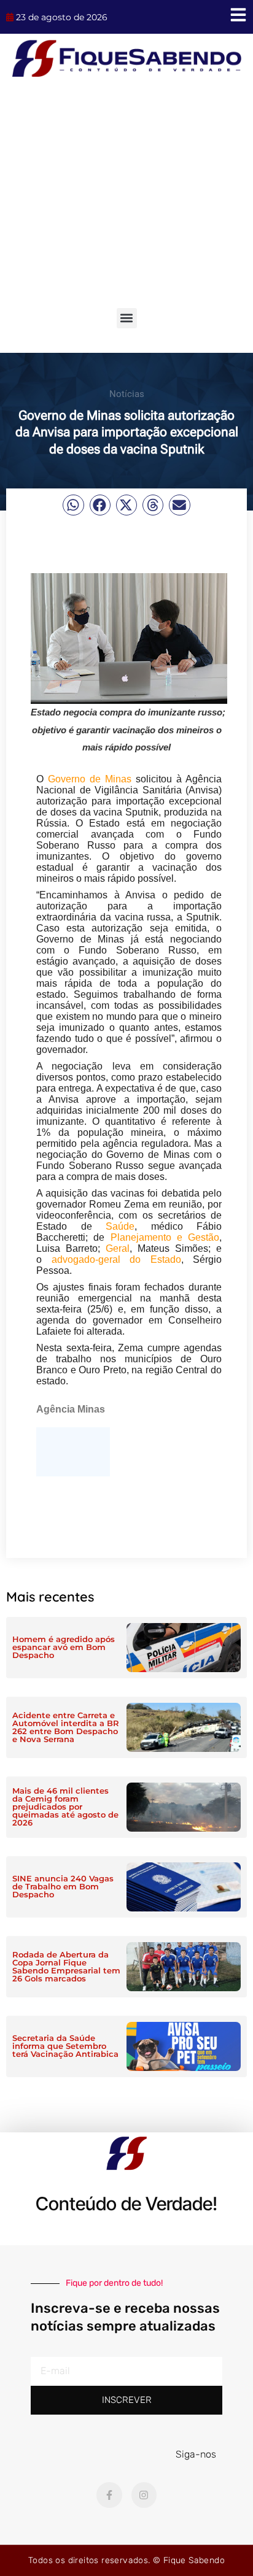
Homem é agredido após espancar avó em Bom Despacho (64, 1647)
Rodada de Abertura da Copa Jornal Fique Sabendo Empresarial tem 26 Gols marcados (66, 1966)
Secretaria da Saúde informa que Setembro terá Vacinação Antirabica (65, 2046)
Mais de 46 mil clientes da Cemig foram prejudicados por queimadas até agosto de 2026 (65, 1807)
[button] (127, 318)
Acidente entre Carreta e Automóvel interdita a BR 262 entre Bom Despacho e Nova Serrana (66, 1727)
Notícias (127, 394)
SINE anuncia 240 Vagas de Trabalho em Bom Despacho (63, 1886)
